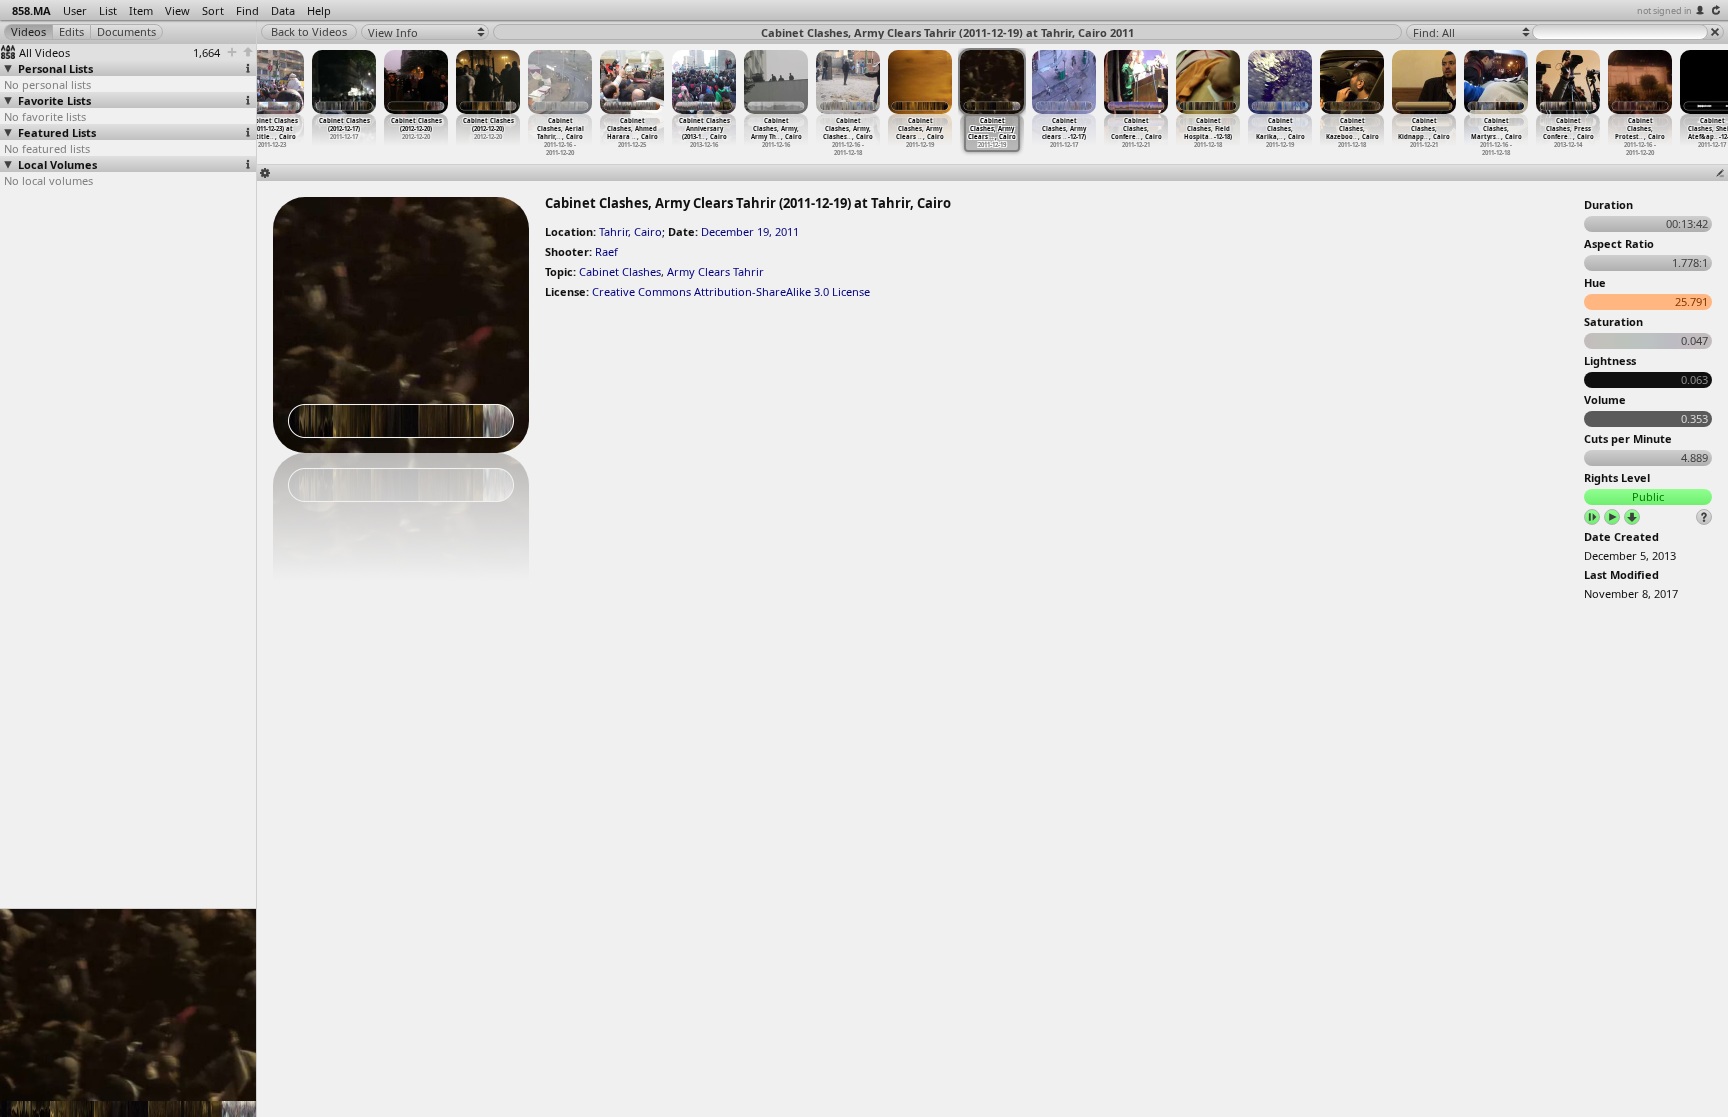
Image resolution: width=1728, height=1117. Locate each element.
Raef (606, 251)
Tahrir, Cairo (630, 231)
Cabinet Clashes (620, 271)
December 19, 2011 (750, 231)
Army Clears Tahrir (715, 271)
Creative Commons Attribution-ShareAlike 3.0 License (731, 291)
